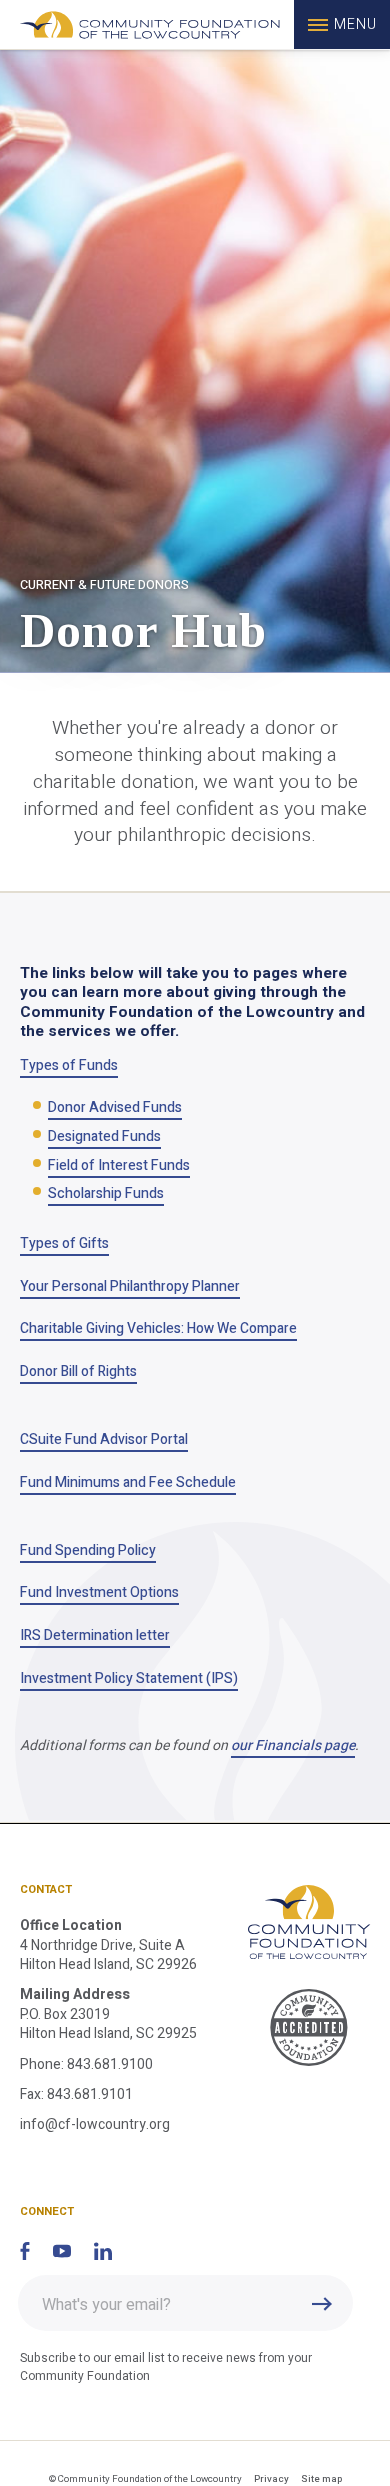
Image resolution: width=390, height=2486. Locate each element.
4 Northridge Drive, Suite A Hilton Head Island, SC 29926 (108, 1955)
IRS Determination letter (95, 1635)
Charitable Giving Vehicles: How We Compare (158, 1328)
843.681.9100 (110, 2064)
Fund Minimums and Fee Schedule (128, 1482)
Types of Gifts (64, 1243)
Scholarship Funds (106, 1193)
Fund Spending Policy (88, 1550)
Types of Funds (69, 1065)
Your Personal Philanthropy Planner (130, 1286)
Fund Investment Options (99, 1592)
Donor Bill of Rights (78, 1371)
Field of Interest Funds (119, 1165)
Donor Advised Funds (115, 1107)
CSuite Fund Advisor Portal (104, 1439)
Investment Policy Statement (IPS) (129, 1678)
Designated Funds (104, 1136)
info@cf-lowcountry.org (95, 2124)
